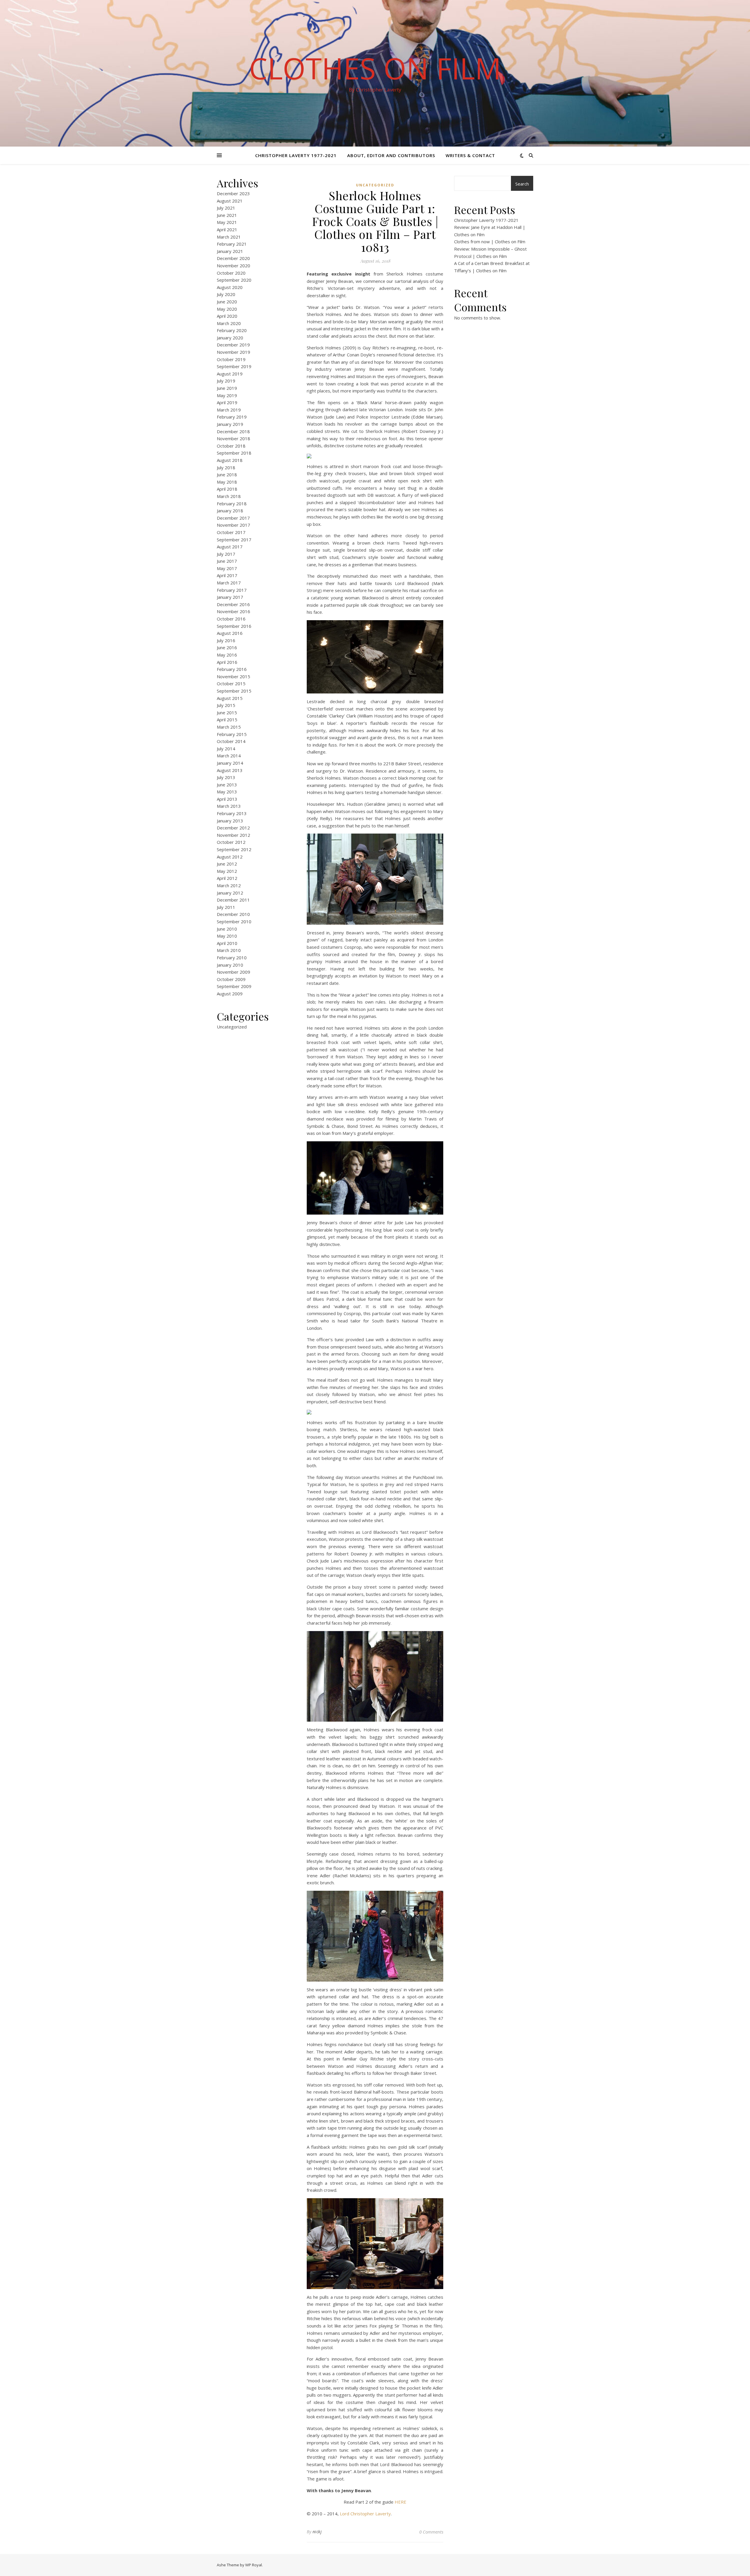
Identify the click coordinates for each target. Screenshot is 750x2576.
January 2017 (230, 597)
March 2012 (229, 885)
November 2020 (233, 266)
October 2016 (231, 619)
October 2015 (231, 683)
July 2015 (226, 705)
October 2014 (231, 741)
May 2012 (227, 871)
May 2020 (227, 309)
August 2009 (230, 994)
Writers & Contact (470, 155)
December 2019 (233, 345)
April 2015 (227, 720)
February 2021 (232, 244)
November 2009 (233, 972)
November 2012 (233, 835)
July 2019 (226, 381)
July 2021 (226, 208)
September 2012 (234, 849)
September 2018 (234, 453)
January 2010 (230, 965)
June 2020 (227, 302)
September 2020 (234, 280)
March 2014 (229, 756)
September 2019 (234, 366)
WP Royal (254, 2565)
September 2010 (234, 921)
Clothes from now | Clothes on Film (490, 242)
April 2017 (227, 575)
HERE (400, 2502)
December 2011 (233, 900)
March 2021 (229, 237)
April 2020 (227, 316)
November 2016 (233, 611)
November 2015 (233, 676)
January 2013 (230, 821)
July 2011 (226, 907)
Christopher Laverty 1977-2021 (296, 155)
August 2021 (230, 201)
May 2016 (227, 655)
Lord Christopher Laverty (365, 2514)
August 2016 (230, 633)
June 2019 (227, 388)
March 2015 (229, 727)
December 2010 (233, 914)
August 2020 (230, 287)
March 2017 (229, 583)
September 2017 (234, 540)
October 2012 (231, 842)
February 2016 (232, 669)
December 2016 (233, 604)
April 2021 (227, 229)
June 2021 (227, 215)
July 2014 (226, 749)
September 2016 (234, 626)
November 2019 (233, 352)
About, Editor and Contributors (391, 155)
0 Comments (431, 2532)
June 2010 (227, 929)
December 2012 (233, 828)
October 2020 (231, 273)
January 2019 (230, 424)
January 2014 (230, 763)
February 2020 (232, 330)
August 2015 (230, 698)
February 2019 (232, 417)
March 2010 (229, 950)
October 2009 (231, 979)
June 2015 (227, 713)
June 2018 (227, 475)
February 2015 (232, 734)
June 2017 (227, 561)
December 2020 (233, 258)
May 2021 (227, 222)
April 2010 (227, 943)
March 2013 (229, 806)
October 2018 (231, 446)
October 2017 (231, 532)
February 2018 (232, 504)
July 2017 (226, 554)
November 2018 (233, 438)
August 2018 (230, 460)
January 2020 (230, 338)
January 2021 (230, 251)
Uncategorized (232, 1027)
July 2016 (226, 640)
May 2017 (227, 568)
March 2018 (229, 496)
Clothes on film (375, 68)
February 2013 (232, 813)
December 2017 (233, 518)
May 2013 (227, 792)
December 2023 (233, 193)
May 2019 (227, 395)
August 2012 (230, 857)
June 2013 (227, 785)
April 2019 (227, 402)
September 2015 (234, 691)
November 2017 (233, 525)
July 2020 (226, 294)
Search (522, 184)
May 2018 (227, 482)
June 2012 (227, 864)
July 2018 (226, 467)
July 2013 (226, 777)
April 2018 (227, 489)
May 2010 (227, 936)
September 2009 (234, 986)
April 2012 (227, 878)
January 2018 (230, 511)
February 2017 (232, 590)
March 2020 (229, 323)
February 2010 (232, 958)
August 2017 (230, 547)
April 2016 (227, 662)
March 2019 (229, 410)
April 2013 (227, 799)
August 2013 (230, 770)
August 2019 (230, 374)
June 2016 (227, 647)
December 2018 (233, 431)
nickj (317, 2532)
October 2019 (231, 359)
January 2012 (230, 893)
